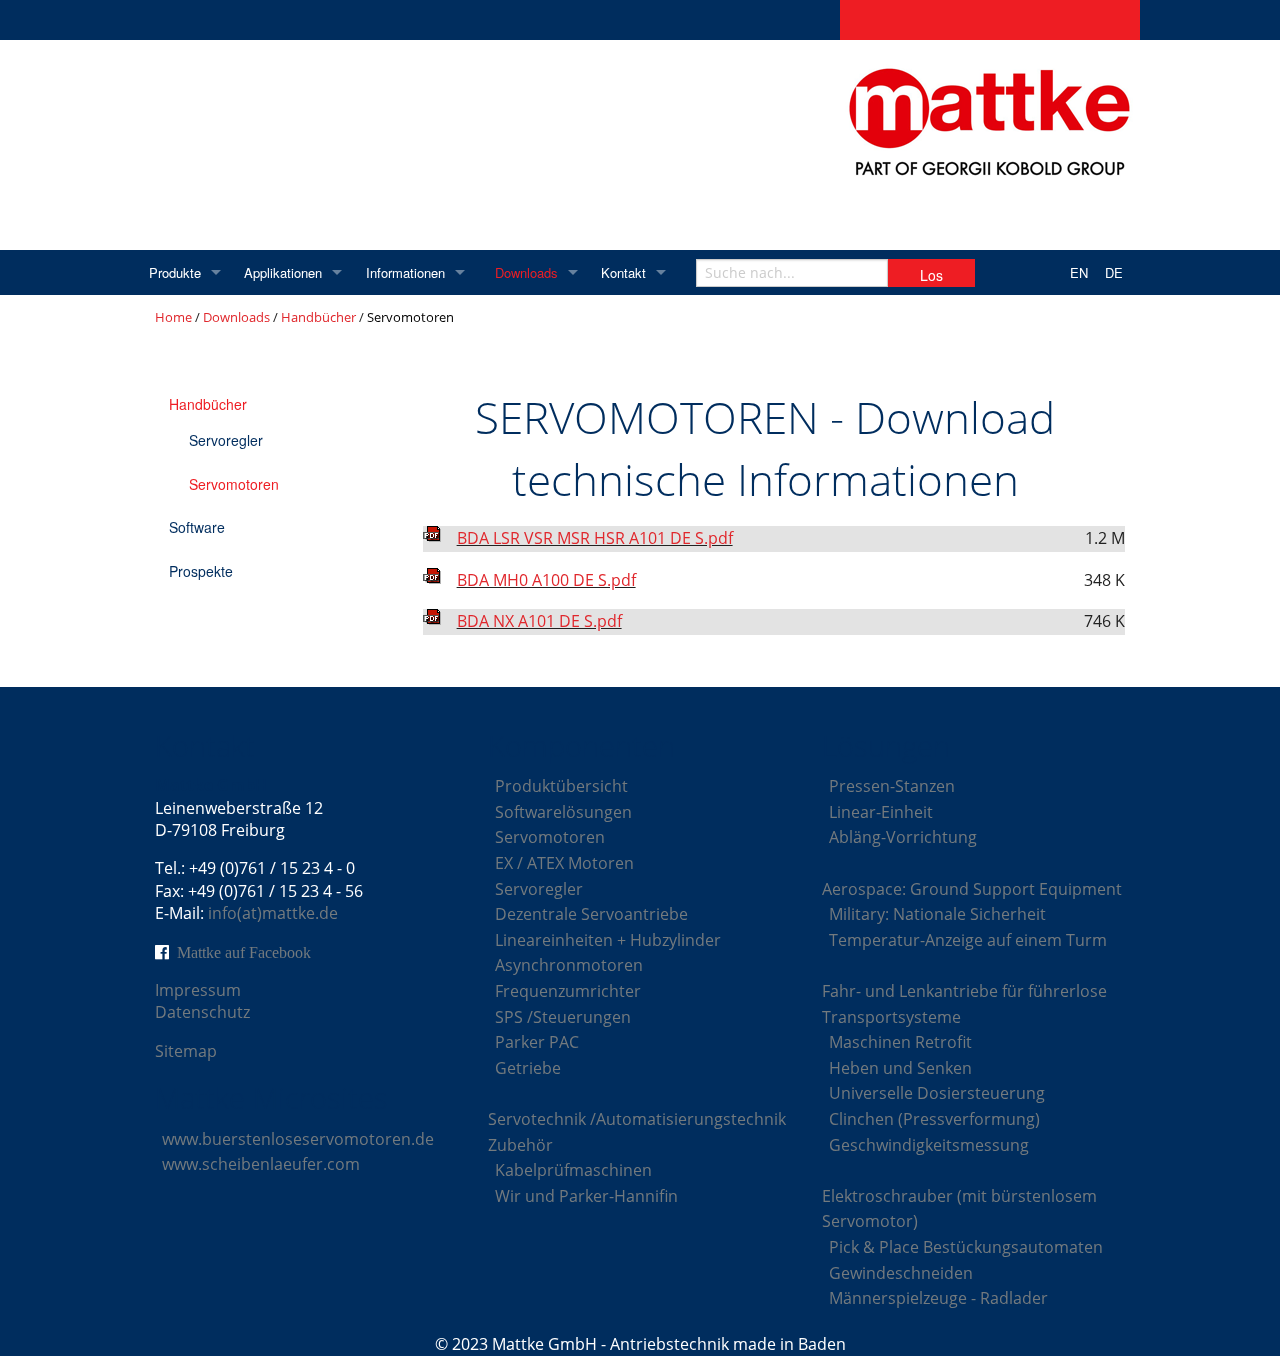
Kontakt (623, 272)
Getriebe (528, 1068)
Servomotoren (234, 484)
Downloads (526, 272)
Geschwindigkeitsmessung (929, 1145)
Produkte (175, 272)
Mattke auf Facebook (244, 952)
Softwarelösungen (563, 812)
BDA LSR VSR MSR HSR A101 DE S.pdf (595, 538)
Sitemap (186, 1051)
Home (173, 317)
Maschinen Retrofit (900, 1042)
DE (1114, 272)
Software (197, 527)
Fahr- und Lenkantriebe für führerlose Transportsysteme (964, 1004)
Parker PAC (537, 1042)
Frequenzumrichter (568, 991)
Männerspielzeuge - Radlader (938, 1298)
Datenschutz (202, 1012)
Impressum (198, 990)
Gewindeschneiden (901, 1273)
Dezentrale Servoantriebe (591, 914)
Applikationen (283, 272)
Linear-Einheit (881, 812)
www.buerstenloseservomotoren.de (298, 1139)
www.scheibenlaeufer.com (261, 1164)
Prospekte (201, 571)
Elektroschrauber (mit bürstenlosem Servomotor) (959, 1209)
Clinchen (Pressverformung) (934, 1119)
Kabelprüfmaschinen (573, 1170)
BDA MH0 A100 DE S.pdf (546, 580)
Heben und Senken (900, 1068)
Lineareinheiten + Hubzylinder (608, 940)
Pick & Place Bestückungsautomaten (966, 1247)
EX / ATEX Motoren (564, 863)
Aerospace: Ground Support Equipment (972, 889)
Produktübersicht (561, 786)
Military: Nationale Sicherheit (937, 914)
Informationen (405, 272)
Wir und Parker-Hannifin (586, 1196)
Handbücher (318, 317)
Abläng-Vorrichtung (903, 837)
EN (1079, 272)
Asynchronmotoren (569, 965)
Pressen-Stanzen (892, 786)
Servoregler (226, 440)
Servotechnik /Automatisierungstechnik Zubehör (637, 1132)
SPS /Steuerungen (563, 1017)
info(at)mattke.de (273, 913)
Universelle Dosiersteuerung (937, 1093)
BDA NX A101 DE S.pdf (539, 621)
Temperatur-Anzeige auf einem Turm (968, 940)
